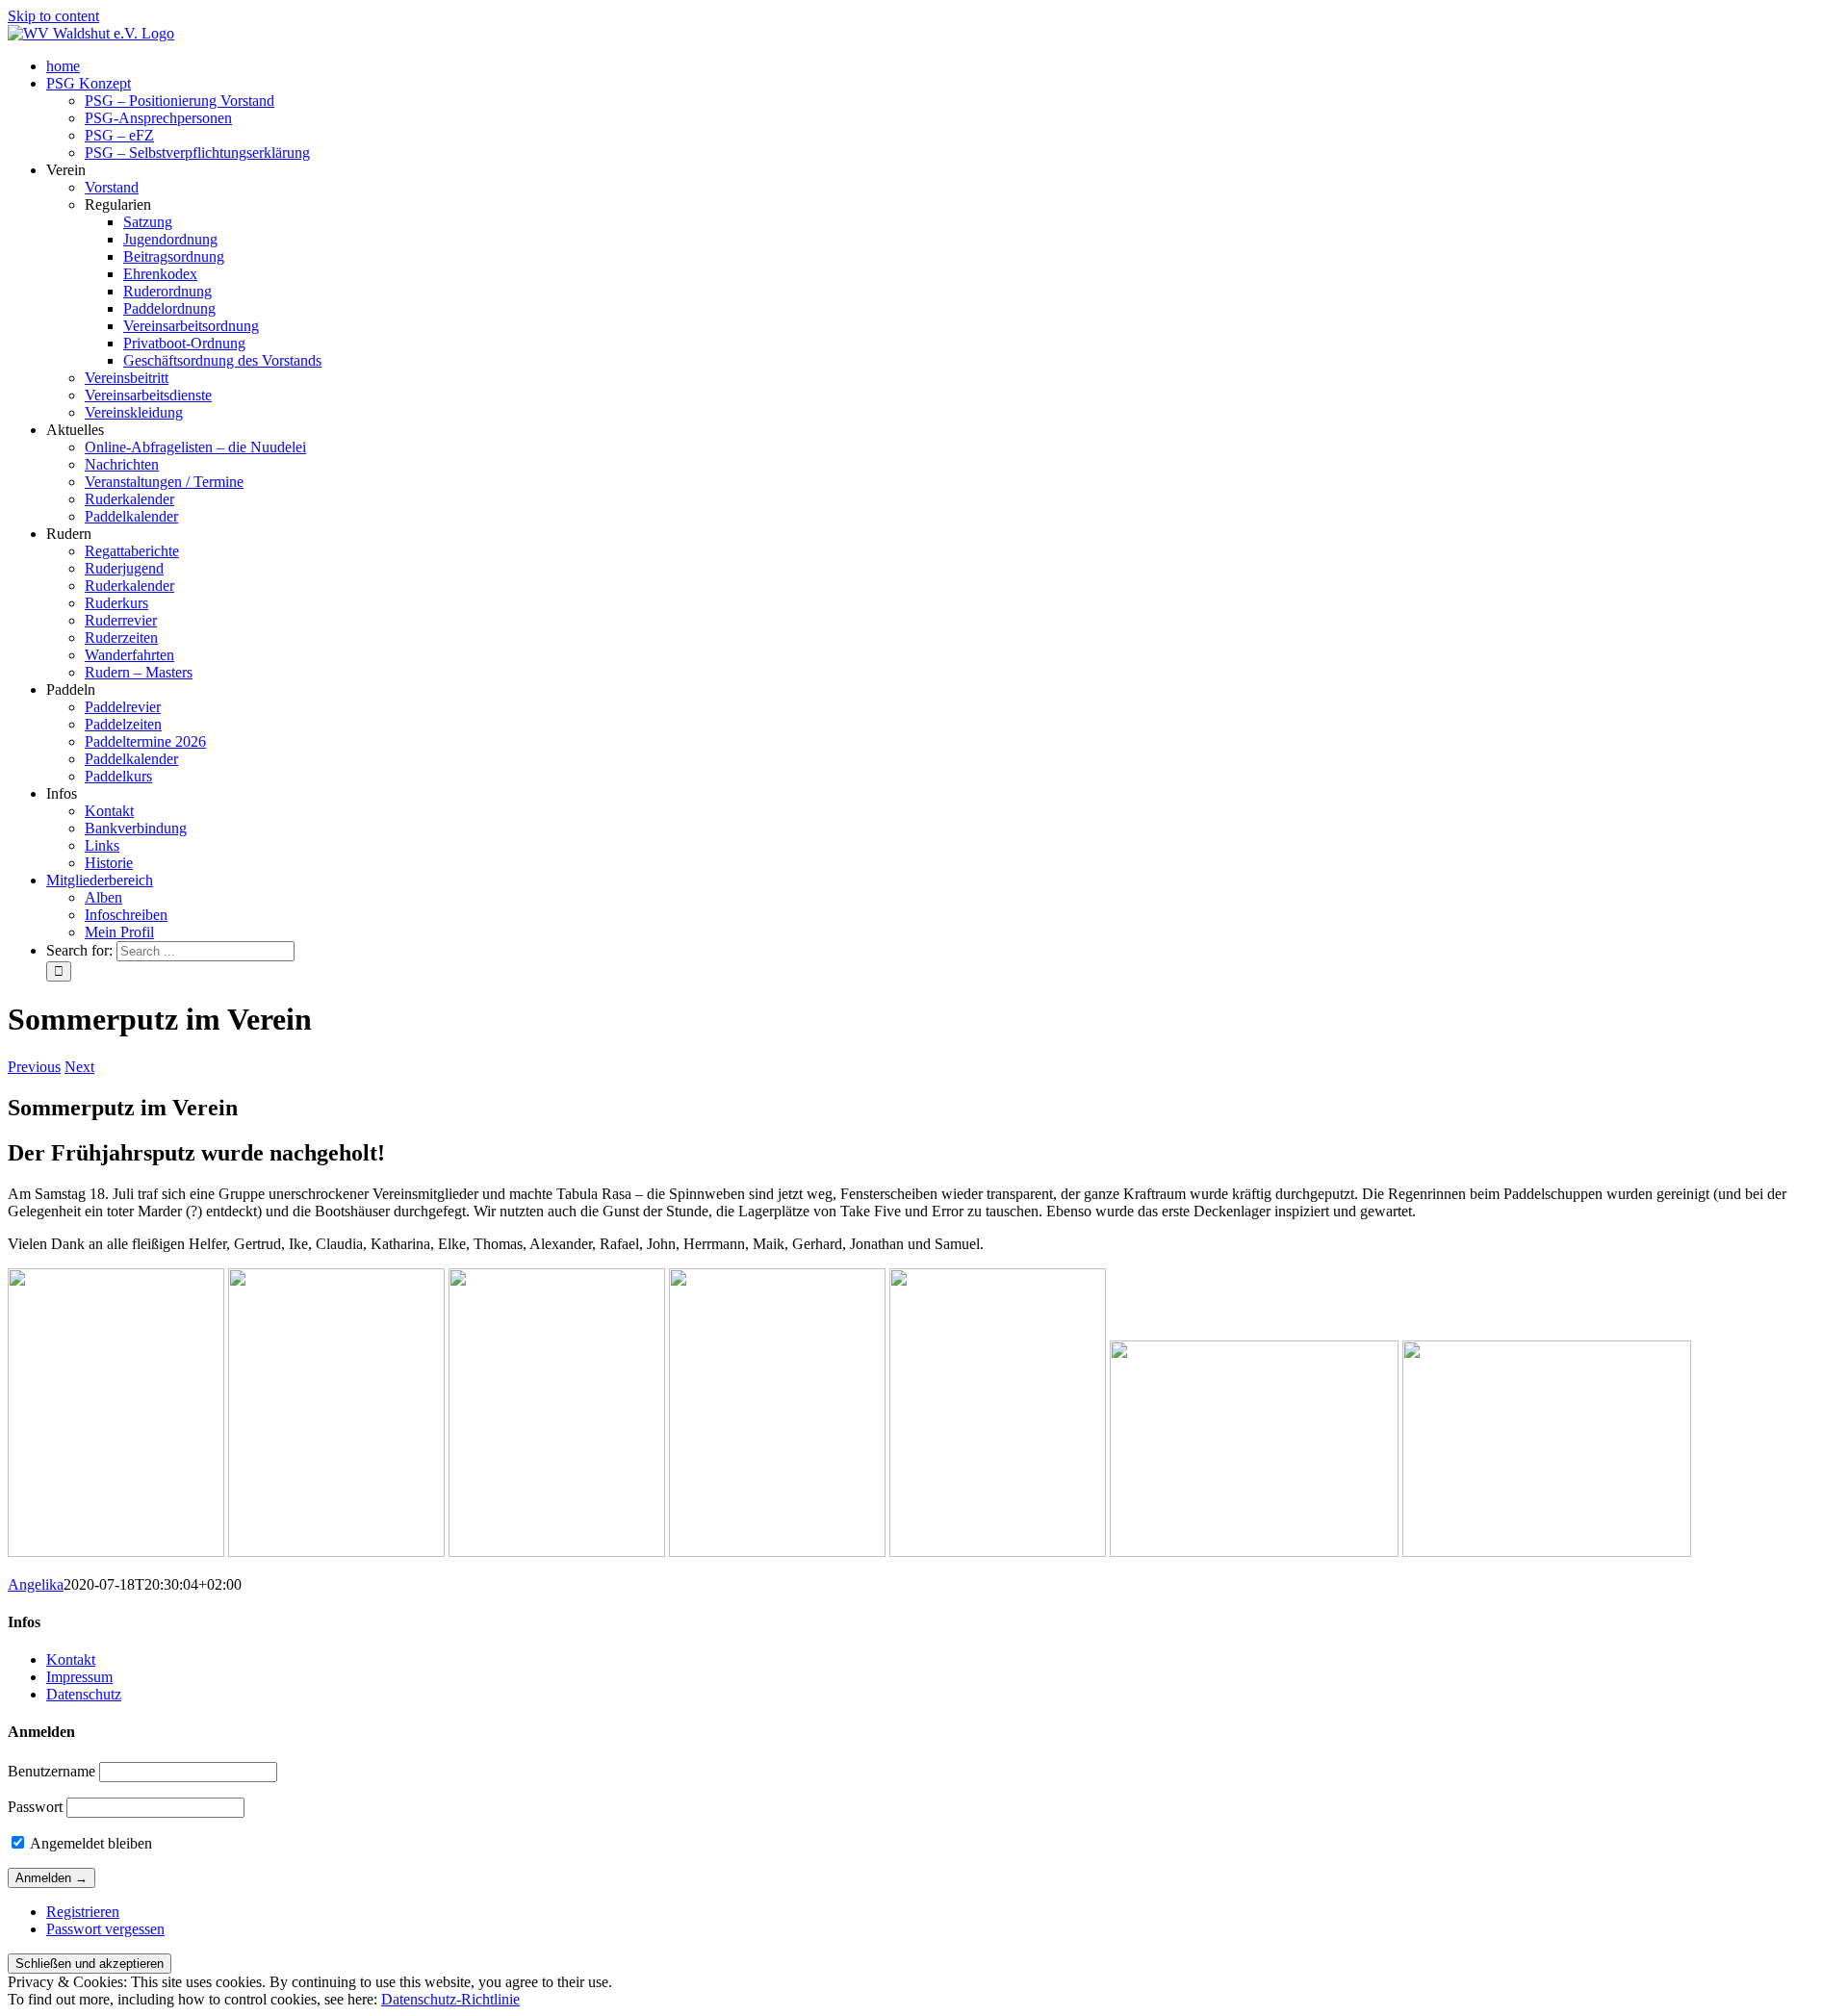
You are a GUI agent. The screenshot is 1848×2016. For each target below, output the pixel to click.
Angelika (36, 1584)
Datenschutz (84, 1694)
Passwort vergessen (105, 1929)
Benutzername (51, 1771)
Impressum (79, 1677)
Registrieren (83, 1912)
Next (79, 1067)
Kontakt (71, 1659)
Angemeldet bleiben (90, 1843)
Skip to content (53, 16)
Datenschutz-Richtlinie (450, 1999)
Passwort (35, 1807)
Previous (34, 1067)
